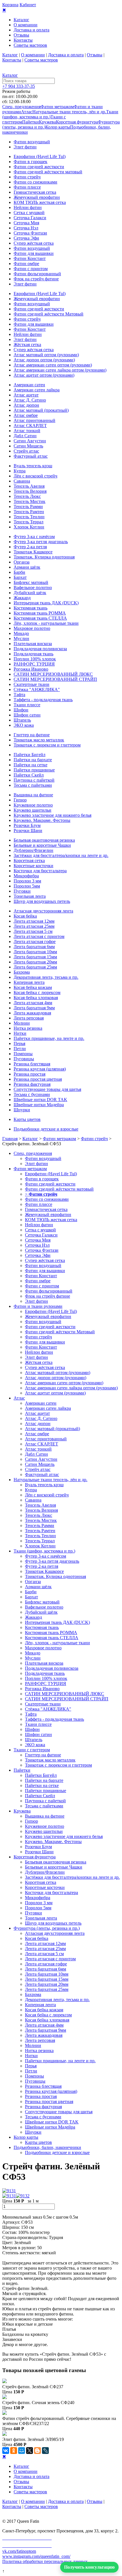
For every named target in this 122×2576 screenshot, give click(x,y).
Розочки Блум (27, 825)
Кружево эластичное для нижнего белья (52, 815)
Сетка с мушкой (29, 213)
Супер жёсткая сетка (34, 243)
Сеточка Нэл (26, 228)
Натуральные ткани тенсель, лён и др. (69, 112)
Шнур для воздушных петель (42, 901)
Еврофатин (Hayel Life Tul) (40, 156)
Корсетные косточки (33, 866)
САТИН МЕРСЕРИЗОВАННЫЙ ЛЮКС (53, 674)
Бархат (20, 577)
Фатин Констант (30, 258)
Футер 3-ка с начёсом (34, 537)
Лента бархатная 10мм (35, 952)
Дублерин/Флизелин (33, 850)
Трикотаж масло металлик (39, 740)
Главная (10, 1139)
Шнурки (22, 1110)
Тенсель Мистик (30, 501)
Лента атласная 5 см (33, 931)
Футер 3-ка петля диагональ (41, 542)
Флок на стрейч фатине (36, 279)
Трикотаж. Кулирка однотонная (44, 557)
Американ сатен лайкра (37, 390)
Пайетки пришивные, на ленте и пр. (49, 1038)
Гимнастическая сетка (35, 192)
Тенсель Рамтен (29, 512)
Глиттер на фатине (32, 735)
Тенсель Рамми (28, 507)
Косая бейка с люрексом (37, 992)
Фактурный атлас (31, 456)
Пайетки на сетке (30, 765)
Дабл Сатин (25, 436)
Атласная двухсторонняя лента (43, 911)
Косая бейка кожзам (33, 987)
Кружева (47, 122)
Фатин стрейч (27, 177)
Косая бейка (25, 916)
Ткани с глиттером (32, 1750)
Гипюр (20, 800)
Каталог (21, 20)
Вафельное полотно (33, 588)
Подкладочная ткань (33, 654)
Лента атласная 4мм (33, 1003)
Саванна (22, 481)
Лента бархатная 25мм (35, 967)
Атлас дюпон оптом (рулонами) (44, 360)
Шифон (21, 710)
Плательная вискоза (33, 644)
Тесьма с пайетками (33, 785)
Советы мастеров (30, 45)
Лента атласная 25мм (34, 926)
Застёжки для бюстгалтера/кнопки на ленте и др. (61, 855)
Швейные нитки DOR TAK (40, 1100)
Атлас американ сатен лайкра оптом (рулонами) (60, 370)
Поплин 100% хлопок (35, 659)
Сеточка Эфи (26, 238)
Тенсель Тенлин (29, 517)
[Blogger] (37, 2451)
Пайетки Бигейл (30, 755)
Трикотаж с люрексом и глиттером (47, 745)
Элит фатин (25, 147)
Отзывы (21, 35)
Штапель (22, 720)
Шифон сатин (27, 715)
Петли (20, 1049)
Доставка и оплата (31, 30)
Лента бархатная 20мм (35, 962)
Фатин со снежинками (35, 182)
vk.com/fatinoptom (19, 2551)
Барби (19, 572)
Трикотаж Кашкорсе (33, 552)
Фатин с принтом (31, 269)
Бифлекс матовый (31, 582)
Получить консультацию (89, 2567)
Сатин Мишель (28, 446)
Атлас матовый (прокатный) (41, 410)
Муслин (21, 638)
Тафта (19, 695)
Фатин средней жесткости (39, 167)
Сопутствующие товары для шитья (47, 1089)
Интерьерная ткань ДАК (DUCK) (46, 603)
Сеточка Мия (26, 223)
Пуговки (22, 891)
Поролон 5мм (27, 886)
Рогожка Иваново (31, 669)
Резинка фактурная (32, 1084)
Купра (20, 471)
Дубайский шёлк (30, 593)
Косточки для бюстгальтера (40, 871)
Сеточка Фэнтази (30, 233)
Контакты (23, 40)
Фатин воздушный (32, 142)
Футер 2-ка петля (30, 547)
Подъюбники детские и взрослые (46, 1129)
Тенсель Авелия (29, 486)
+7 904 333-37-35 (19, 86)
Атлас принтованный (34, 420)
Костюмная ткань (30, 608)
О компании (26, 25)
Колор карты (58, 127)
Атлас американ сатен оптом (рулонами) (53, 365)
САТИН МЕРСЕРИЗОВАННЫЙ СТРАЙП (55, 679)
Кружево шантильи (32, 810)
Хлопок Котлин (29, 527)
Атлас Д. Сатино (30, 400)
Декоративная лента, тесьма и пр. (46, 977)
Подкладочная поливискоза (40, 649)
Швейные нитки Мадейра (39, 1105)
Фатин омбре (26, 264)
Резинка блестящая (32, 1064)
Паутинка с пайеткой (34, 780)
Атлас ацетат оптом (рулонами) (44, 375)
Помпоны (23, 1054)
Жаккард (22, 598)
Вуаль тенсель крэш (33, 466)
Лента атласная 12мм (34, 921)
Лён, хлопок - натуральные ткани (46, 623)
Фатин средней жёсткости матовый (48, 172)
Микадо (21, 633)
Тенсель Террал (29, 522)
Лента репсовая (29, 1018)
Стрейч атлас (26, 451)
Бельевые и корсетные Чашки (42, 845)
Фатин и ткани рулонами (38, 1306)
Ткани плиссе (27, 705)
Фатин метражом (57, 107)
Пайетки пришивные (34, 770)
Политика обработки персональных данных (45, 2561)
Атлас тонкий (27, 431)
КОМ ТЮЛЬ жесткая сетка (40, 202)
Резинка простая (30, 1074)
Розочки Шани (28, 830)
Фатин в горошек (30, 162)
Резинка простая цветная (38, 1079)
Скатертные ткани (31, 684)
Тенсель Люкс (27, 496)
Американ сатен (29, 385)
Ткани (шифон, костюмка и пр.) (44, 1551)
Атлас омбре (26, 415)
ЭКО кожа (24, 725)
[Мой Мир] (22, 2451)
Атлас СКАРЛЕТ (30, 426)
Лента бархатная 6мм (34, 947)
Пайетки (30, 122)
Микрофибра (26, 876)
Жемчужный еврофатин (37, 197)
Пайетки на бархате (33, 760)
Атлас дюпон (26, 405)
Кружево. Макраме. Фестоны (42, 820)
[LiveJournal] (45, 2451)
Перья (19, 1043)
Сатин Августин (30, 441)
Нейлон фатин (28, 207)
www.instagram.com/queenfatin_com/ (36, 2556)
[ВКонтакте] (6, 2451)
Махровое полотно (32, 628)
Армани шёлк (27, 567)
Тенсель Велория (30, 491)
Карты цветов (27, 1119)
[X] (30, 2451)
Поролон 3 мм (27, 881)
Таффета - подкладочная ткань (43, 700)
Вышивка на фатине (33, 795)
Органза (22, 562)
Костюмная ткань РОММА (40, 613)
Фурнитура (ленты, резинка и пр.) (47, 1928)
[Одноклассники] (14, 2451)
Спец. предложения (21, 107)
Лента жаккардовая (32, 1013)
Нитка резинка (28, 1028)
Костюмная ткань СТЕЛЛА (40, 618)
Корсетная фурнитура (77, 122)
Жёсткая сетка (27, 345)
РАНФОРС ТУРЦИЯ (34, 664)
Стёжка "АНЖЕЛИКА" (37, 689)
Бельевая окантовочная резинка (44, 840)
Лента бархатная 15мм (35, 957)
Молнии (22, 1023)
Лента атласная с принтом (39, 936)
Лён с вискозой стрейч (35, 476)
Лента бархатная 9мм (34, 1008)
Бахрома (22, 972)
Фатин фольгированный (37, 274)
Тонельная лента (30, 896)
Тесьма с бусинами (32, 1094)
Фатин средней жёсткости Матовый (49, 314)
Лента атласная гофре (35, 942)
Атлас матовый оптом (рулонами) (46, 355)
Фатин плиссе (27, 187)
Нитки (20, 1033)
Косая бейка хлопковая (36, 998)
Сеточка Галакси (30, 218)
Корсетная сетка (29, 861)
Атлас (27, 112)
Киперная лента (29, 982)
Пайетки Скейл (29, 775)
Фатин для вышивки (34, 253)
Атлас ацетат (26, 395)
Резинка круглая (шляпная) (40, 1069)
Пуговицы (24, 1059)
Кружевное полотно (33, 805)
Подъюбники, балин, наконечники (47, 2147)
